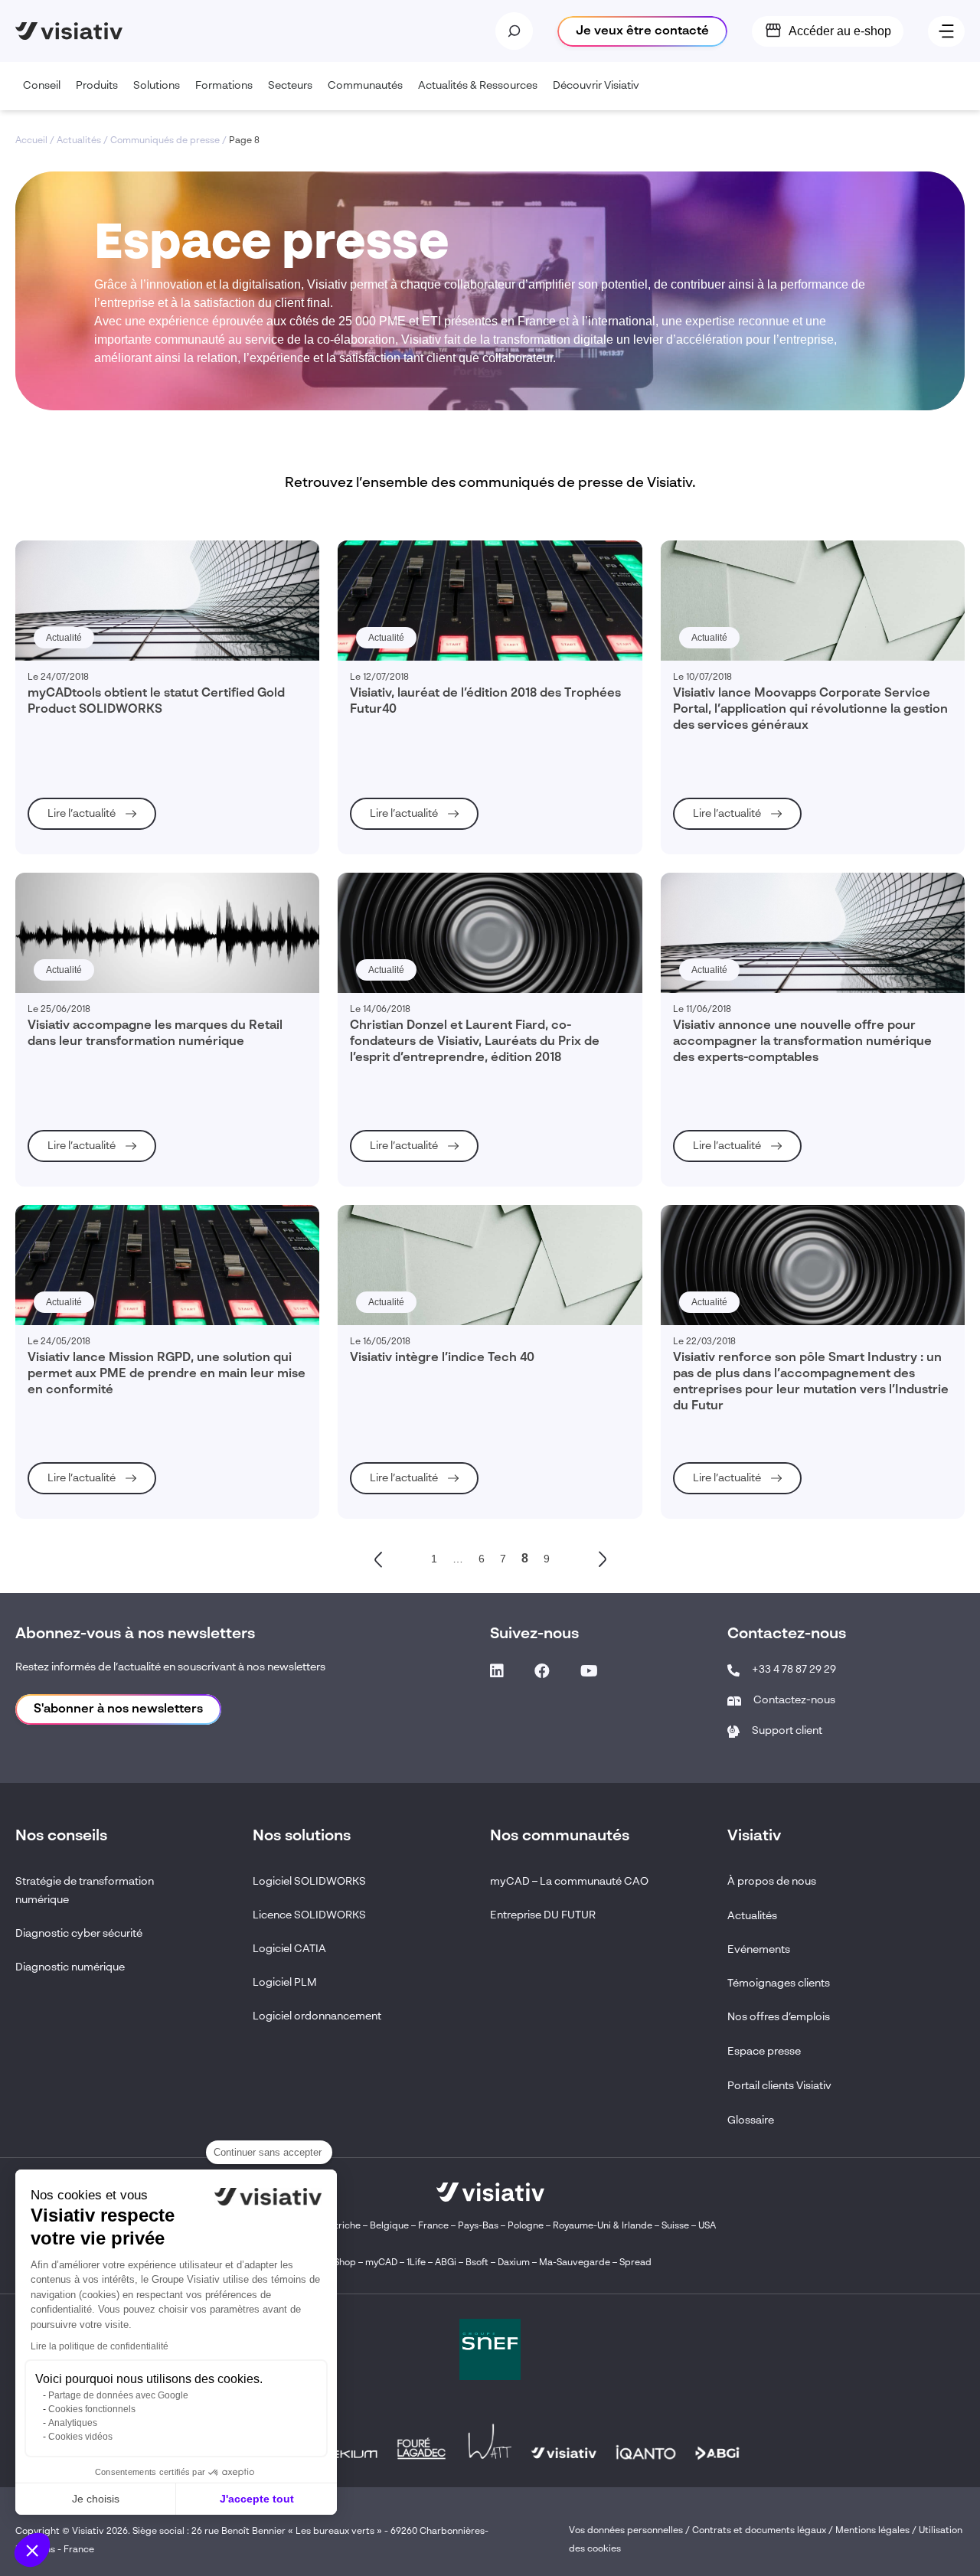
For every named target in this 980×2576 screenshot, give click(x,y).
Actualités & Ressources (478, 86)
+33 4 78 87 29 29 (794, 1670)
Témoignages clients (779, 1983)
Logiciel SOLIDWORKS (309, 1882)
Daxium (514, 2263)
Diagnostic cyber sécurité (79, 1934)
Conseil (42, 86)
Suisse (675, 2226)
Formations (224, 86)
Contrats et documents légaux (759, 2531)
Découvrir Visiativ (596, 86)
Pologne (526, 2226)
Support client (787, 1731)
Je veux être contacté (642, 31)
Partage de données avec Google (118, 2395)
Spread (635, 2263)
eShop (342, 2263)
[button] (32, 2550)
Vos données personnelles (626, 2531)
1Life (416, 2263)
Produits (97, 86)
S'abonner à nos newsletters (118, 1709)
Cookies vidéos (80, 2437)
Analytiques (73, 2423)
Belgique (390, 2226)
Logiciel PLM (285, 1983)
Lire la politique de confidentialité (100, 2346)
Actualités (79, 141)
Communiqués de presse (165, 141)
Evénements (759, 1950)
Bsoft (477, 2263)
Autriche (342, 2226)
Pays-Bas (478, 2226)
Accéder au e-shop (840, 31)
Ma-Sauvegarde (573, 2263)
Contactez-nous (794, 1700)
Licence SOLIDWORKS (309, 1915)
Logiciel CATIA (289, 1949)
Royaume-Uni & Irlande (603, 2226)
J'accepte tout (257, 2499)
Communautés (365, 86)
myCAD (381, 2263)
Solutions (157, 86)
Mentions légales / (877, 2531)
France (433, 2226)
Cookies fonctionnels (92, 2409)
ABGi (446, 2263)
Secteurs (290, 86)
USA (707, 2226)
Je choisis (96, 2499)
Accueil (31, 141)
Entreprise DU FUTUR (543, 1915)
